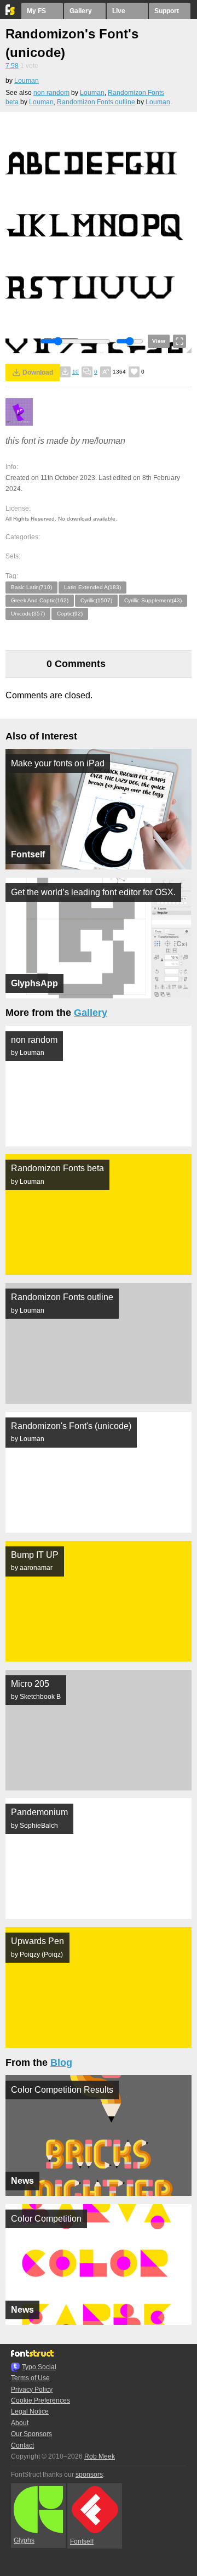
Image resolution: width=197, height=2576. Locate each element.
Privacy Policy (32, 2389)
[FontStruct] (11, 13)
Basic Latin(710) (31, 587)
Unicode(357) (28, 614)
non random (51, 93)
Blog (61, 2063)
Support (167, 11)
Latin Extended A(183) (92, 587)
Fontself (82, 2541)
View (159, 341)
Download (38, 372)
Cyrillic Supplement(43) (153, 600)
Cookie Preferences (40, 2400)
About (20, 2423)
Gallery (81, 11)
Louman (27, 81)
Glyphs (24, 2540)
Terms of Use (30, 2378)
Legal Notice (30, 2411)
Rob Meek (100, 2456)
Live (119, 11)
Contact (22, 2445)
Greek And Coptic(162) (40, 600)
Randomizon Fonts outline (96, 102)
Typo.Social (39, 2367)
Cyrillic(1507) (96, 600)
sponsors (89, 2475)
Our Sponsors (31, 2434)
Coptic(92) (70, 614)
